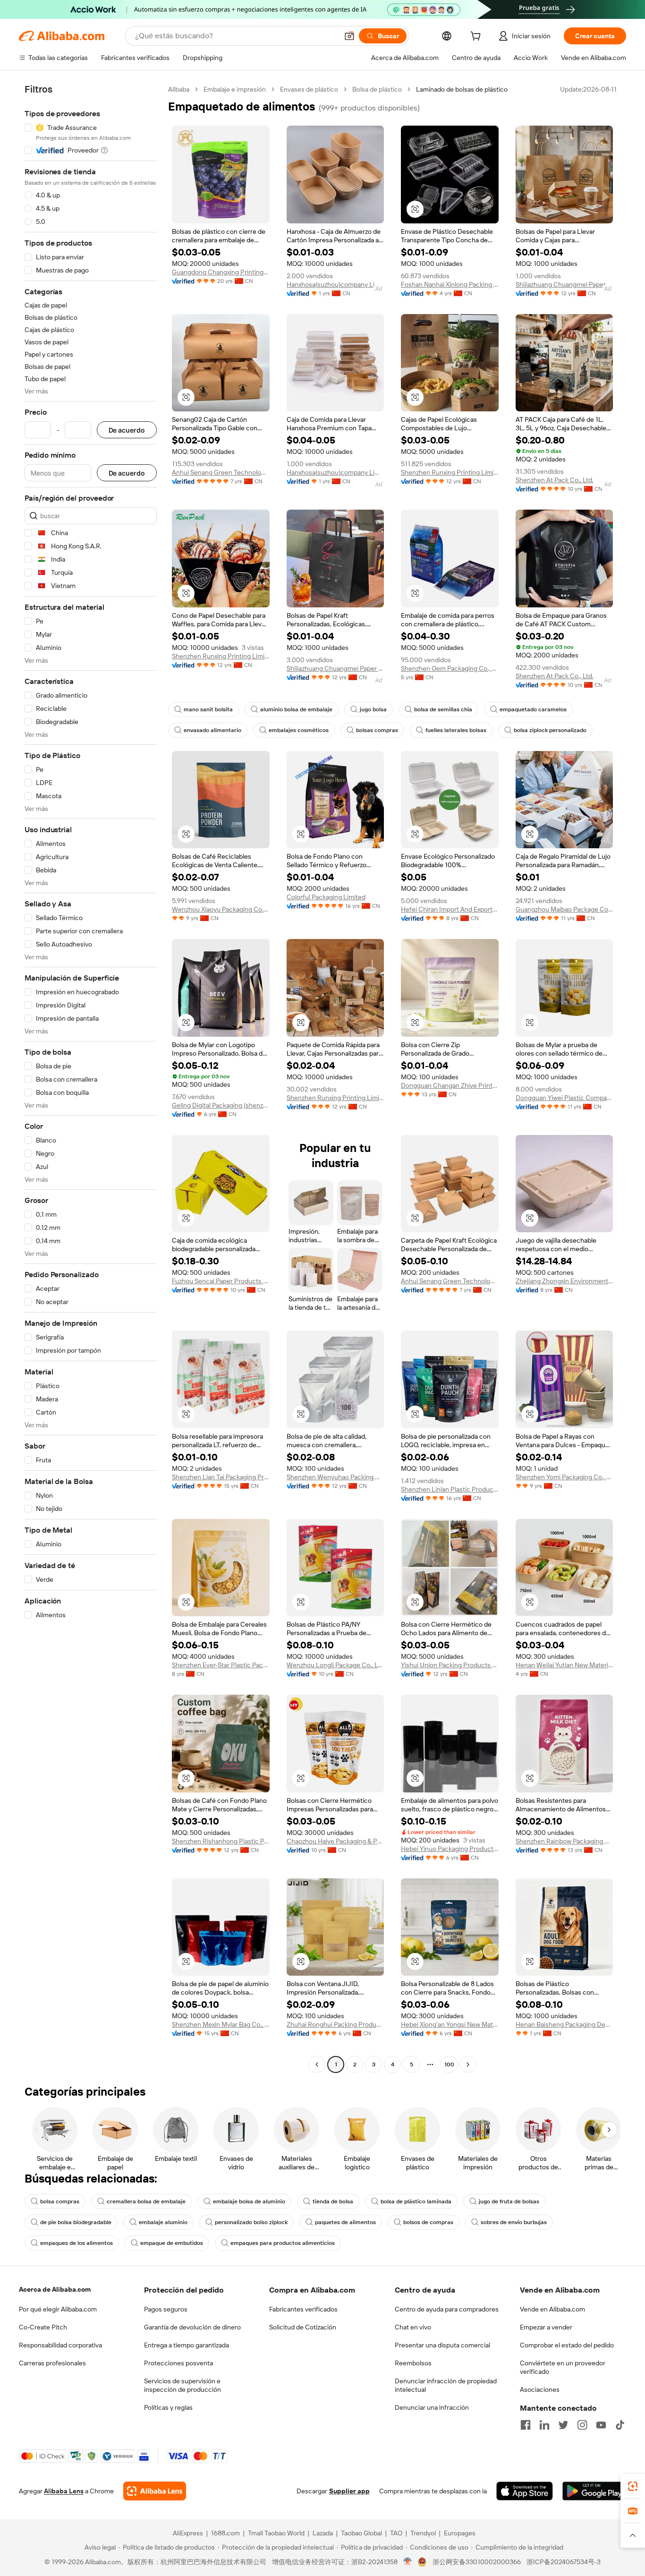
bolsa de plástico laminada (416, 2201)
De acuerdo (127, 430)
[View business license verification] (408, 2562)
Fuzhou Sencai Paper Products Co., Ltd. (221, 1281)
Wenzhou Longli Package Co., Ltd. (335, 1665)
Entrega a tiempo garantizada (187, 2345)
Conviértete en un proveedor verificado (563, 2367)
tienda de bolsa (333, 2201)
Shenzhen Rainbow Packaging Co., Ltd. (564, 1841)
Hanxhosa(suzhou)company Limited (335, 284)
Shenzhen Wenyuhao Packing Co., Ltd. (335, 1477)
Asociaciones (540, 2389)
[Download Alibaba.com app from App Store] (525, 2491)
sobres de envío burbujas (514, 2222)
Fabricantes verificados (303, 2309)
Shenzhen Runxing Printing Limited (450, 472)
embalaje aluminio (163, 2222)
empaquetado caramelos (533, 709)
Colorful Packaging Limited (326, 897)
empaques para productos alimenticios (283, 2243)
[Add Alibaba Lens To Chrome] (155, 2491)
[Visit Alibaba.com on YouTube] (601, 2425)
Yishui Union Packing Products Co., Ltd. (450, 1665)
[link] (633, 2486)
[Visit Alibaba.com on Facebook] (526, 2425)
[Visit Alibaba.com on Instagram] (582, 2425)
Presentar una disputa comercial (442, 2345)
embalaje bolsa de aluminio (249, 2201)
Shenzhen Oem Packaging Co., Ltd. (450, 668)
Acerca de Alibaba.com (55, 2289)
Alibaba (179, 89)
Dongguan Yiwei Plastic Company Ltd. (564, 1098)
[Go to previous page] (317, 2064)
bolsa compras (60, 2201)
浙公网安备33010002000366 (477, 2562)
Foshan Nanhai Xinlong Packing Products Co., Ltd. (450, 284)
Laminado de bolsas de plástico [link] (462, 89)
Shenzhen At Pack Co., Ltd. (555, 480)
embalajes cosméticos (299, 730)
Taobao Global (361, 2533)
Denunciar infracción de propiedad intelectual (446, 2385)
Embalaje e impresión (235, 89)
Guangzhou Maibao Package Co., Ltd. (564, 909)
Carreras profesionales (52, 2363)
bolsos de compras (428, 2222)
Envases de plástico (309, 89)
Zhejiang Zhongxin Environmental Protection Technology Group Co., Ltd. (564, 1281)
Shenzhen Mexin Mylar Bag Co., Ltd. (221, 2024)
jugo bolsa (373, 709)
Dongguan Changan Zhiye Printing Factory (450, 1085)
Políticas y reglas (168, 2407)
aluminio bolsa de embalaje (296, 709)
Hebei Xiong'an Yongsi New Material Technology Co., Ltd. (450, 2024)
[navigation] (91, 1078)
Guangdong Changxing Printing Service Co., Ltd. (221, 272)
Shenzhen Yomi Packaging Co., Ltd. (564, 1477)
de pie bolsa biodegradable (76, 2222)
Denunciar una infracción (432, 2407)
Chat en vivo (413, 2327)
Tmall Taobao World (276, 2533)
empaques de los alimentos (76, 2243)
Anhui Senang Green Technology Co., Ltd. (221, 472)
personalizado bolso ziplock (251, 2222)
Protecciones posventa (178, 2363)
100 (449, 2064)
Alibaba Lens (64, 2491)
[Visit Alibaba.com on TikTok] (620, 2425)
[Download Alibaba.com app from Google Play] (594, 2491)
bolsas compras (377, 730)
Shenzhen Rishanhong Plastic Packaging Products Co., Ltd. (221, 1841)
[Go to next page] (468, 2064)
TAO (396, 2533)
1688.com (225, 2533)
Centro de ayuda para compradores (447, 2309)
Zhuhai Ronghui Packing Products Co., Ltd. (335, 2024)
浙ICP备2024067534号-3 (564, 2562)
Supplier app (349, 2491)
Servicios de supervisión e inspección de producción (182, 2385)
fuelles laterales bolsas (456, 730)
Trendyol (423, 2533)
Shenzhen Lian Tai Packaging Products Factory (221, 1477)
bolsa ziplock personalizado (550, 730)
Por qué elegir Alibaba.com (58, 2309)
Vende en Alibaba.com (552, 2309)
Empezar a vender (546, 2327)
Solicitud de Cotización (303, 2327)
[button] (349, 36)
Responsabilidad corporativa (60, 2345)
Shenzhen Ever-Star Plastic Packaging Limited (221, 1665)
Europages (460, 2533)
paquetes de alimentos (345, 2222)
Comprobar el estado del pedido (567, 2345)
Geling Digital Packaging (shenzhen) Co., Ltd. (221, 1105)
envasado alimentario (212, 730)
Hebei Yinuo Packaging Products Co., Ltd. (450, 1849)
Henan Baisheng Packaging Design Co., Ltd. (564, 2024)
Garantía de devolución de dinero (192, 2327)
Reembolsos (413, 2363)
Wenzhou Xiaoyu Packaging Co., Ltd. (221, 909)
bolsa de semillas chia (443, 709)
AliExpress (188, 2533)
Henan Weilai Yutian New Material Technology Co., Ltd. (564, 1665)
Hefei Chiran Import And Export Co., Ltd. (450, 909)
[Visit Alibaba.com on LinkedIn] (544, 2425)
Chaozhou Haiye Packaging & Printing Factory (335, 1841)
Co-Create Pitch (43, 2327)
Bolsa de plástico (377, 89)
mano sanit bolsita (208, 709)
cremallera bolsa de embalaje (146, 2201)
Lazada (323, 2533)
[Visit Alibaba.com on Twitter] (563, 2425)
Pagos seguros (166, 2309)
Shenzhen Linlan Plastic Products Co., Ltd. (450, 1489)
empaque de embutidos (172, 2243)
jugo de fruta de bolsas (509, 2201)
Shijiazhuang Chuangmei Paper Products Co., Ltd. (564, 284)
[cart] (477, 37)
